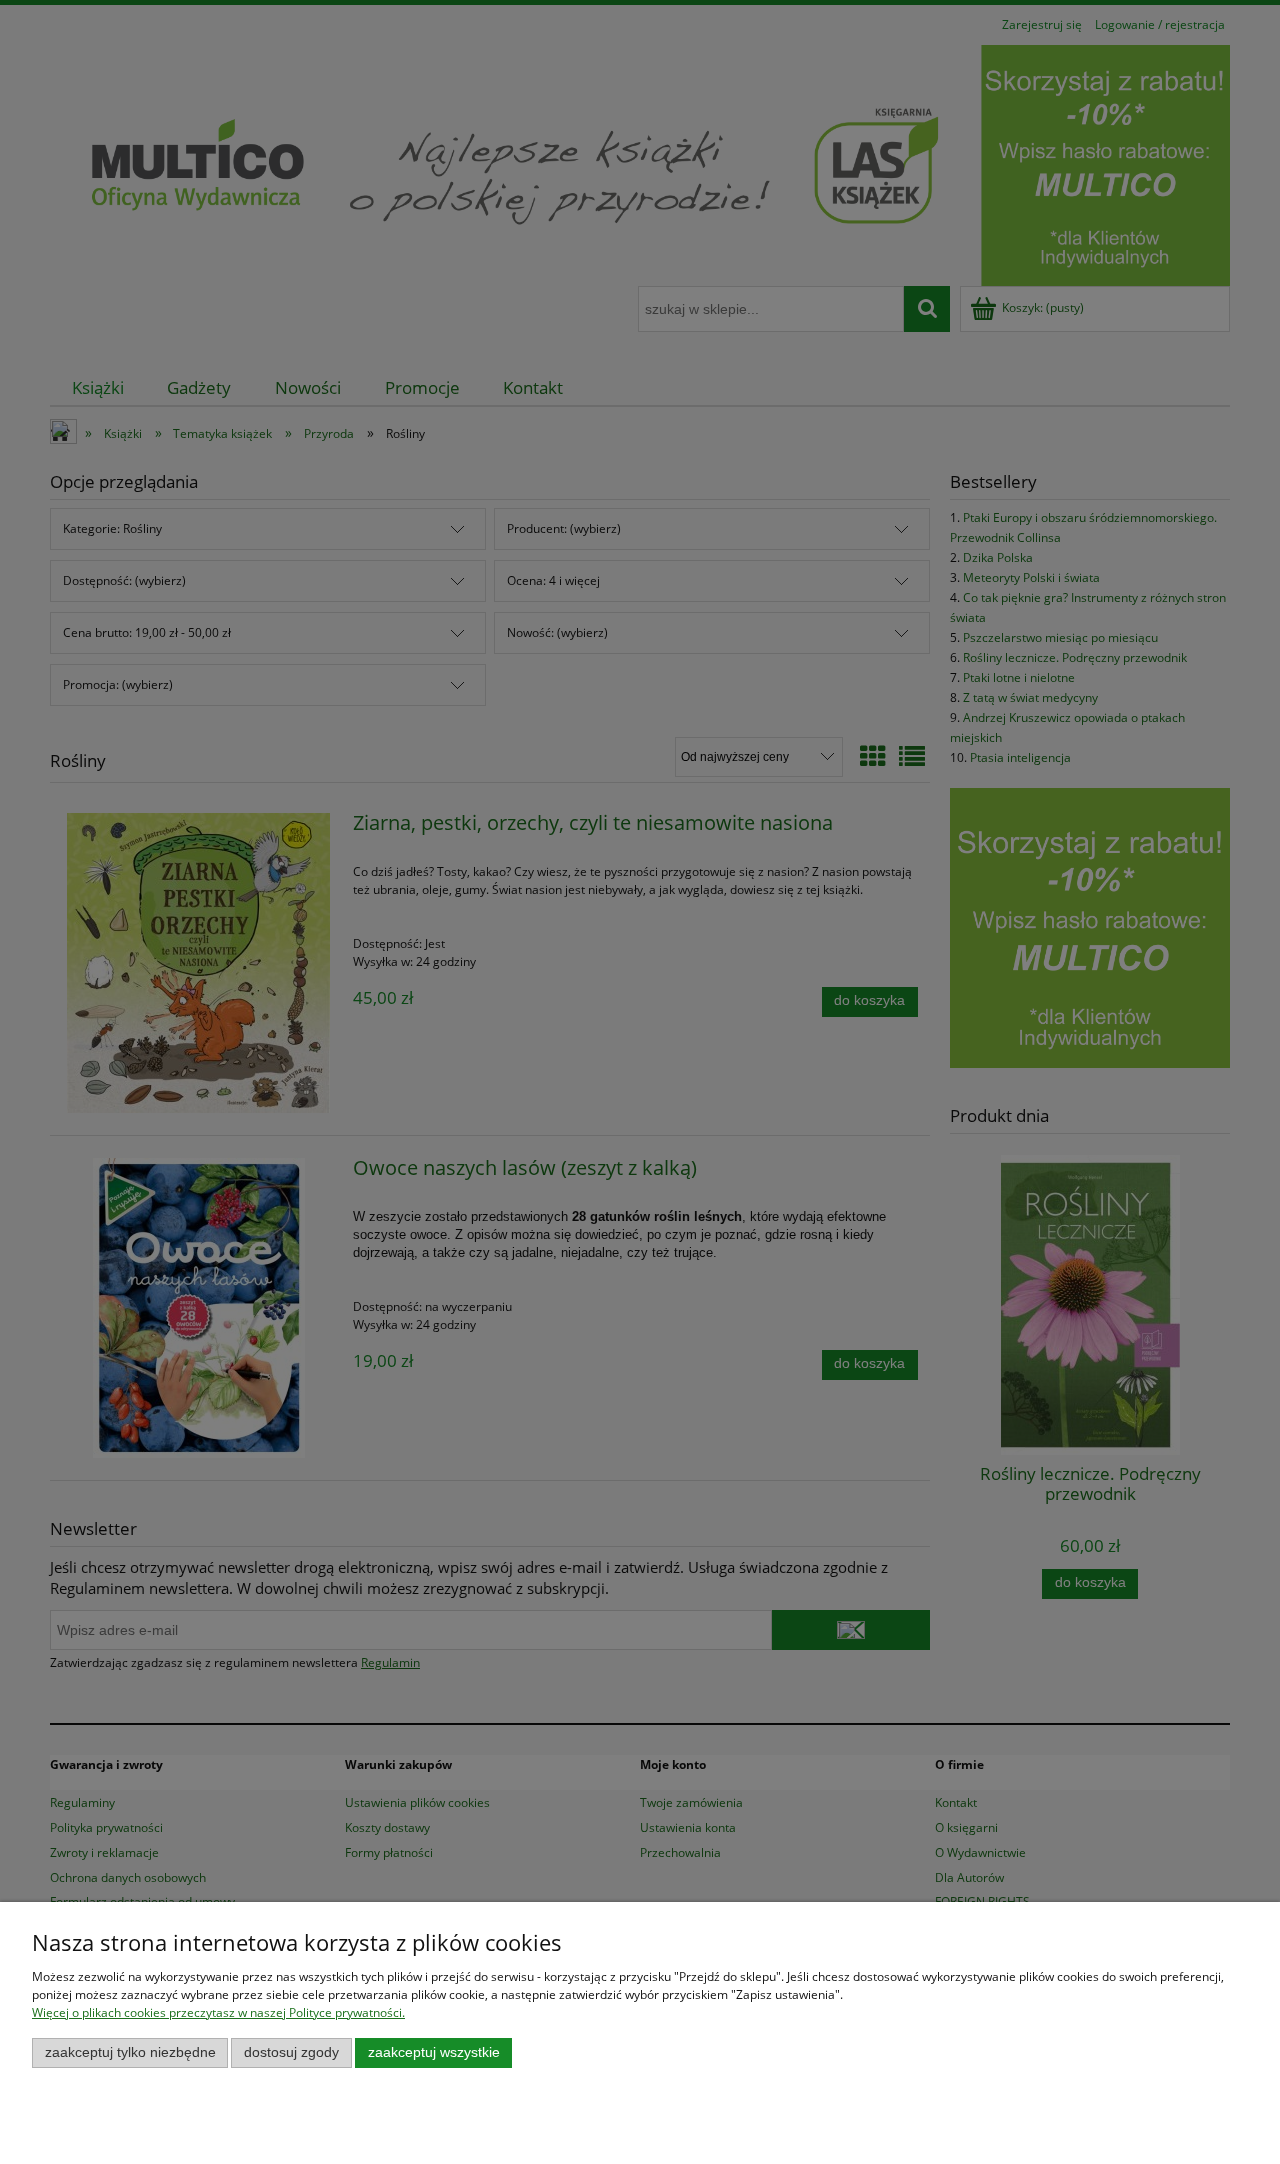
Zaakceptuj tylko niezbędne (130, 2052)
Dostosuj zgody (291, 2052)
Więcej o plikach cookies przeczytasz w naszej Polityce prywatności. (218, 2012)
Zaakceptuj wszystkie (434, 2052)
